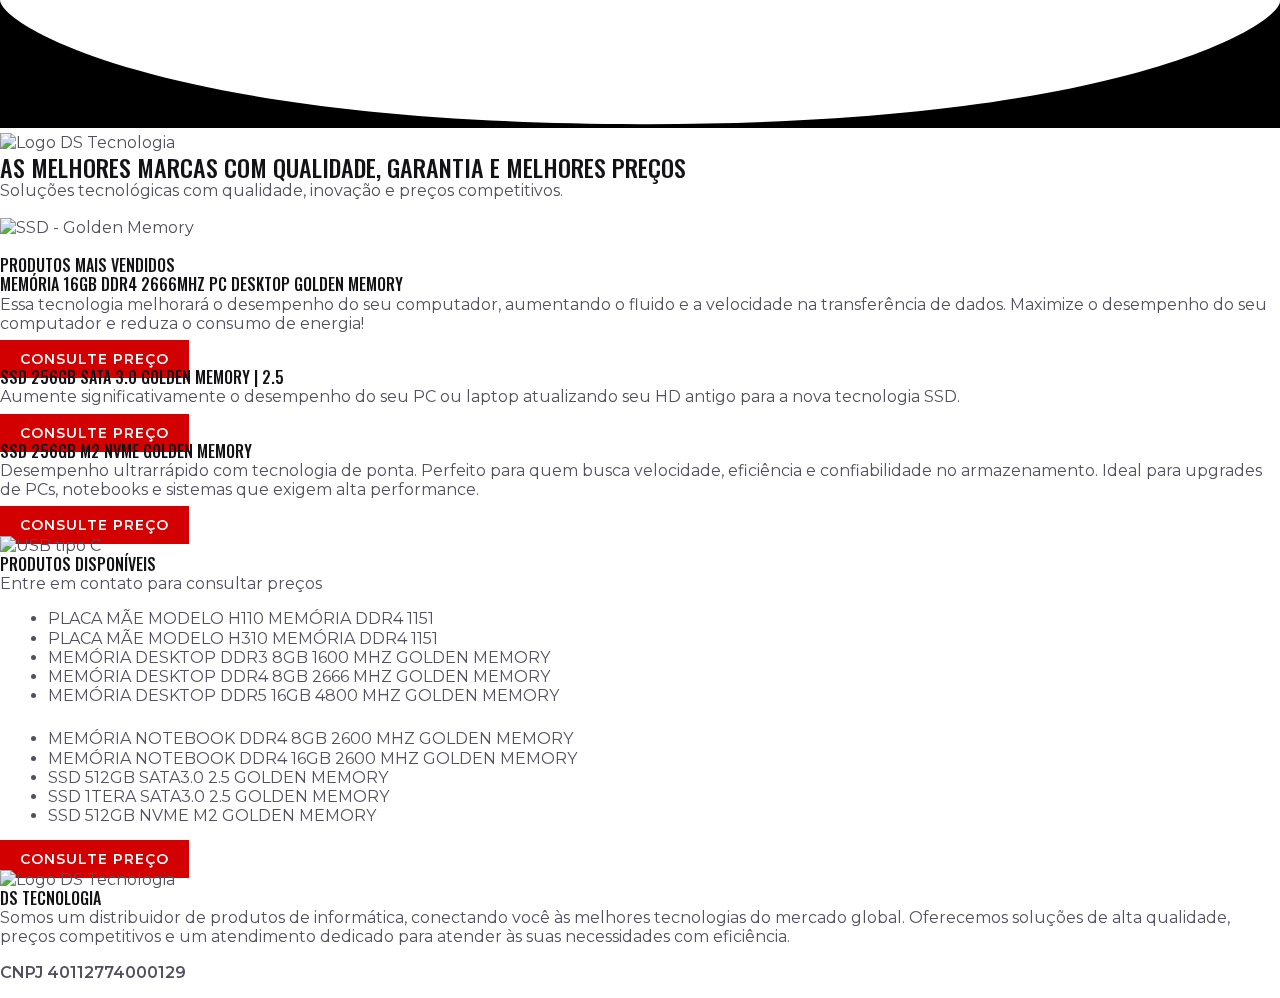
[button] (640, 246)
